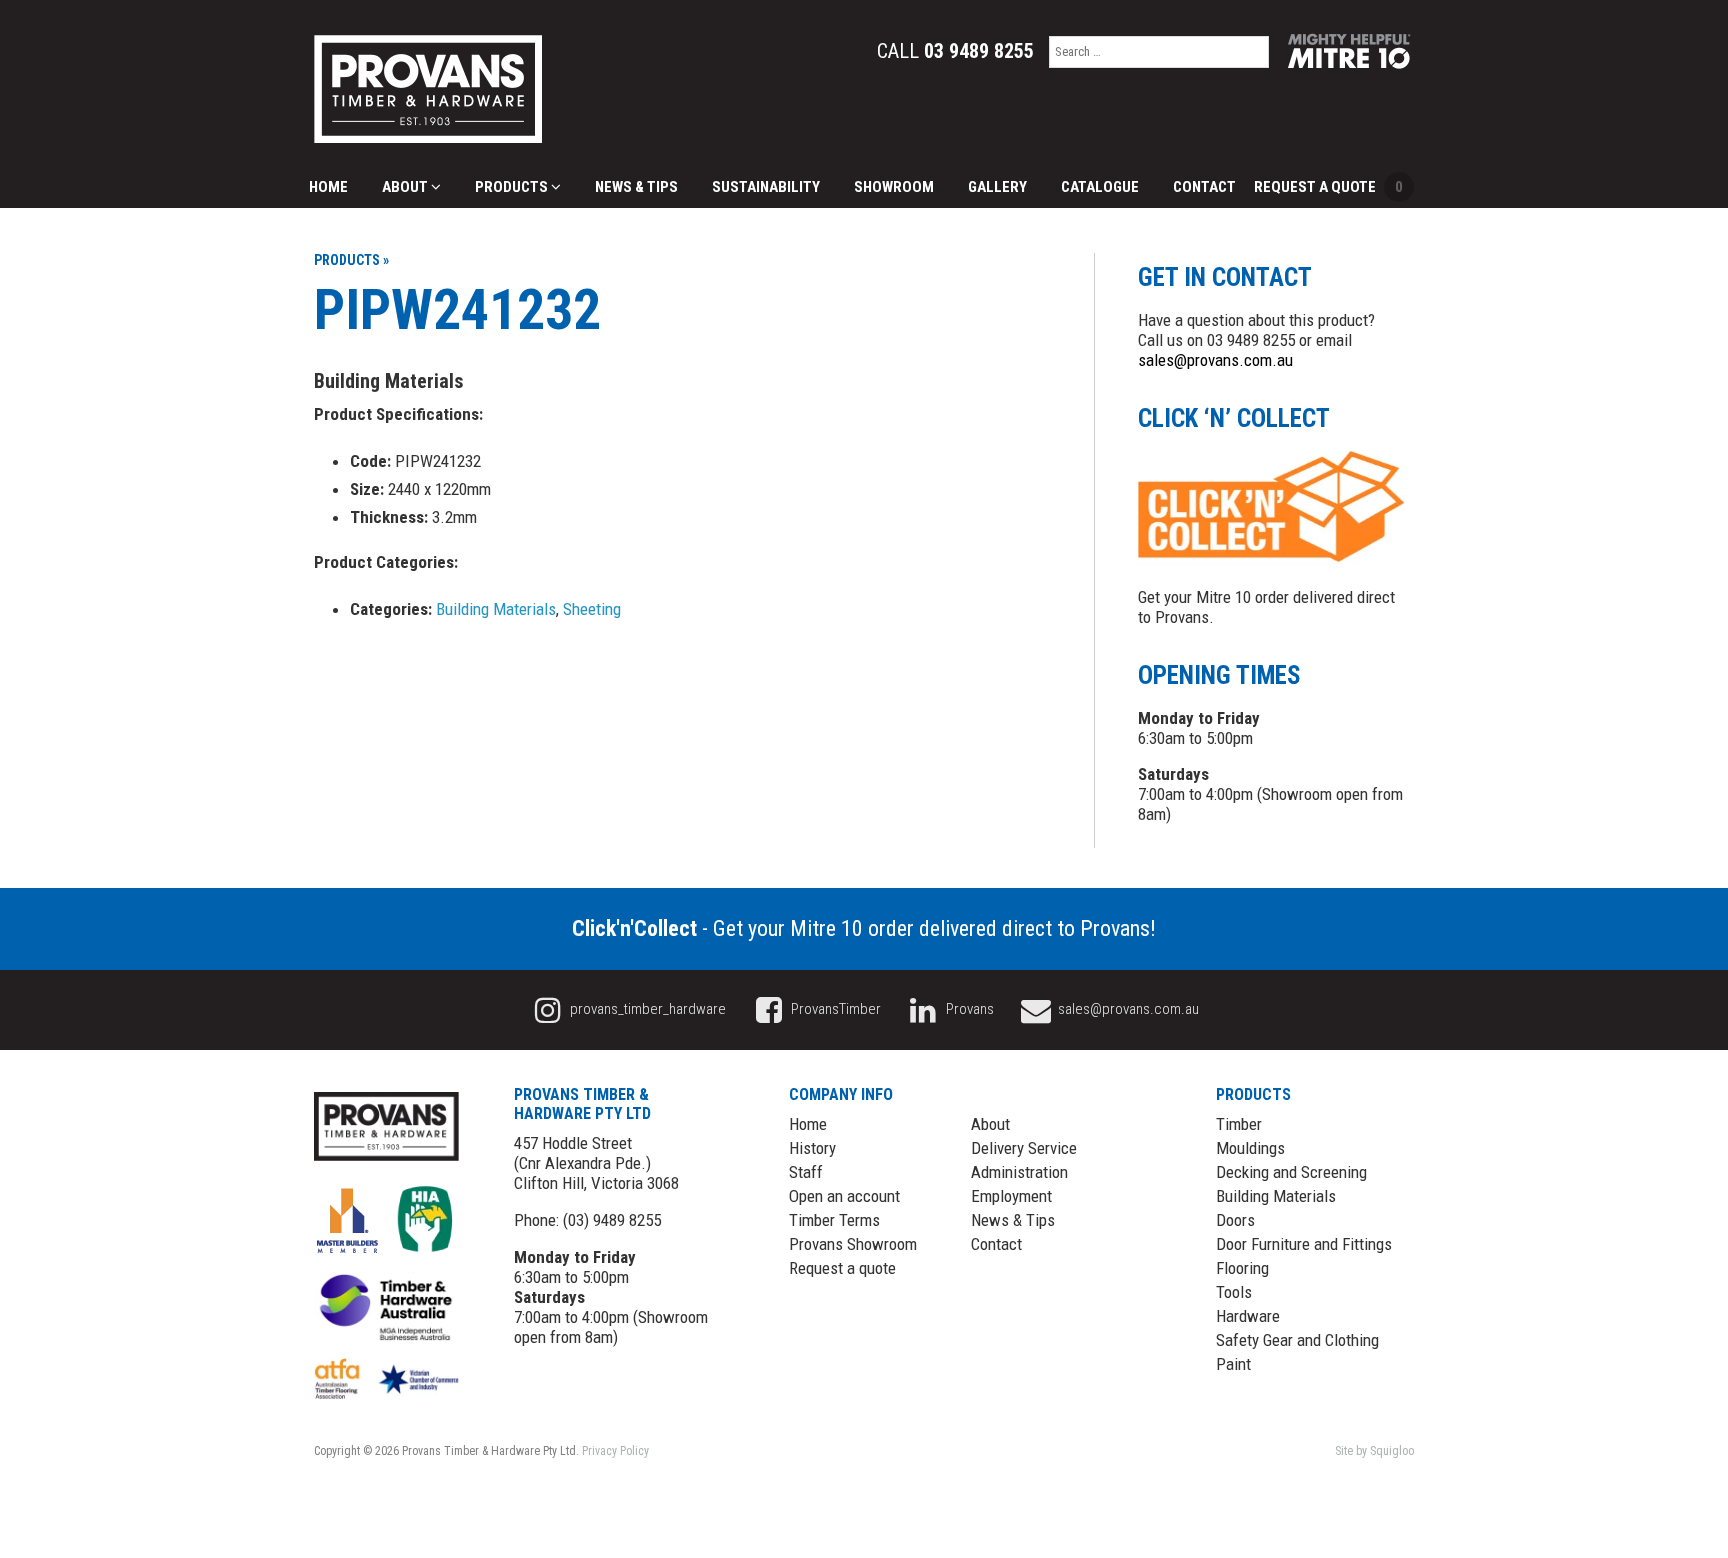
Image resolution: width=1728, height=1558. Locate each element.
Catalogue (1100, 187)
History (812, 1148)
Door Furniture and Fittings (1304, 1244)
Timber (1239, 1124)
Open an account (844, 1196)
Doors (1235, 1220)
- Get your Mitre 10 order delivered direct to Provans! (864, 928)
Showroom (894, 187)
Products (513, 187)
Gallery (997, 187)
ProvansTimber (834, 1009)
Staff (806, 1172)
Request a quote (842, 1268)
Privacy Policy (615, 1451)
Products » (351, 260)
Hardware (1248, 1316)
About (406, 187)
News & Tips (636, 187)
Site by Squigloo (1374, 1451)
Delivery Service (1024, 1148)
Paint (1233, 1364)
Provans (968, 1009)
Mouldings (1250, 1148)
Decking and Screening (1291, 1172)
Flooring (1242, 1268)
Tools (1234, 1292)
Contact (1204, 187)
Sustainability (766, 187)
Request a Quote (1328, 187)
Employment (1011, 1196)
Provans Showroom (853, 1244)
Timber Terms (834, 1220)
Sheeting (592, 609)
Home (328, 187)
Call (955, 51)
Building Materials (496, 609)
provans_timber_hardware (646, 1009)
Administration (1019, 1172)
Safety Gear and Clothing (1297, 1340)
